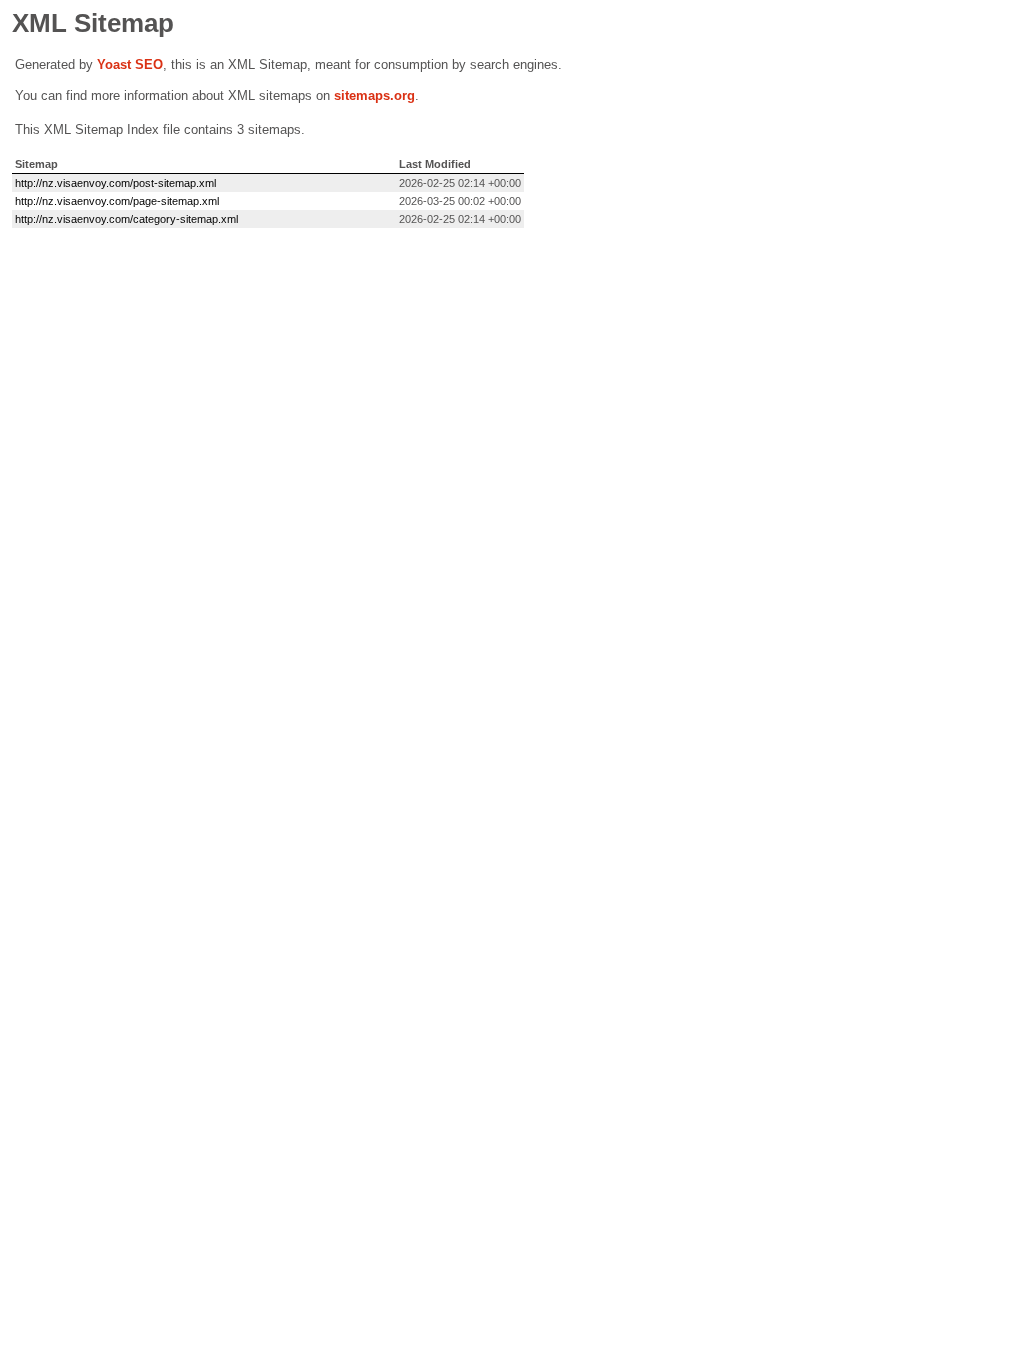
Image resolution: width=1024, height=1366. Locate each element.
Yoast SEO (130, 64)
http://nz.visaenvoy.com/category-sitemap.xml (126, 219)
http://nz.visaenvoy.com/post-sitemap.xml (115, 183)
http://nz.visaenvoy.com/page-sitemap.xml (117, 201)
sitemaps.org (374, 95)
